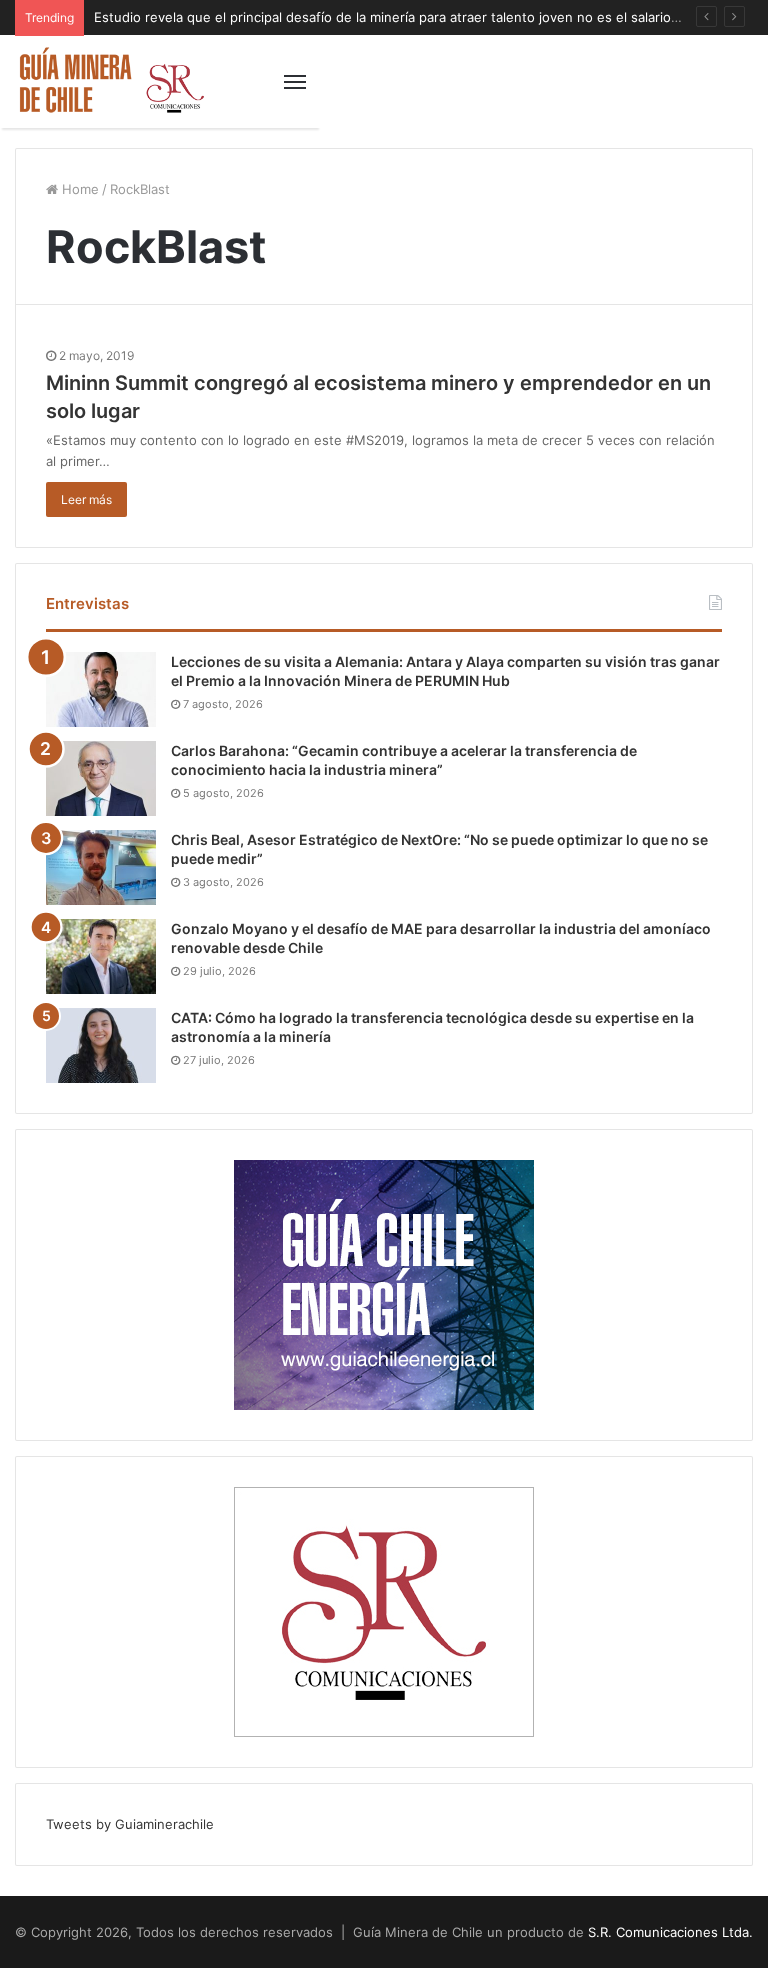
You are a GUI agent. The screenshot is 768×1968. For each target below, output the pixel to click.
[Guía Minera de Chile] (110, 81)
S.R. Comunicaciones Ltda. (670, 1932)
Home (78, 189)
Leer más (86, 499)
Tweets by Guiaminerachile (130, 1824)
